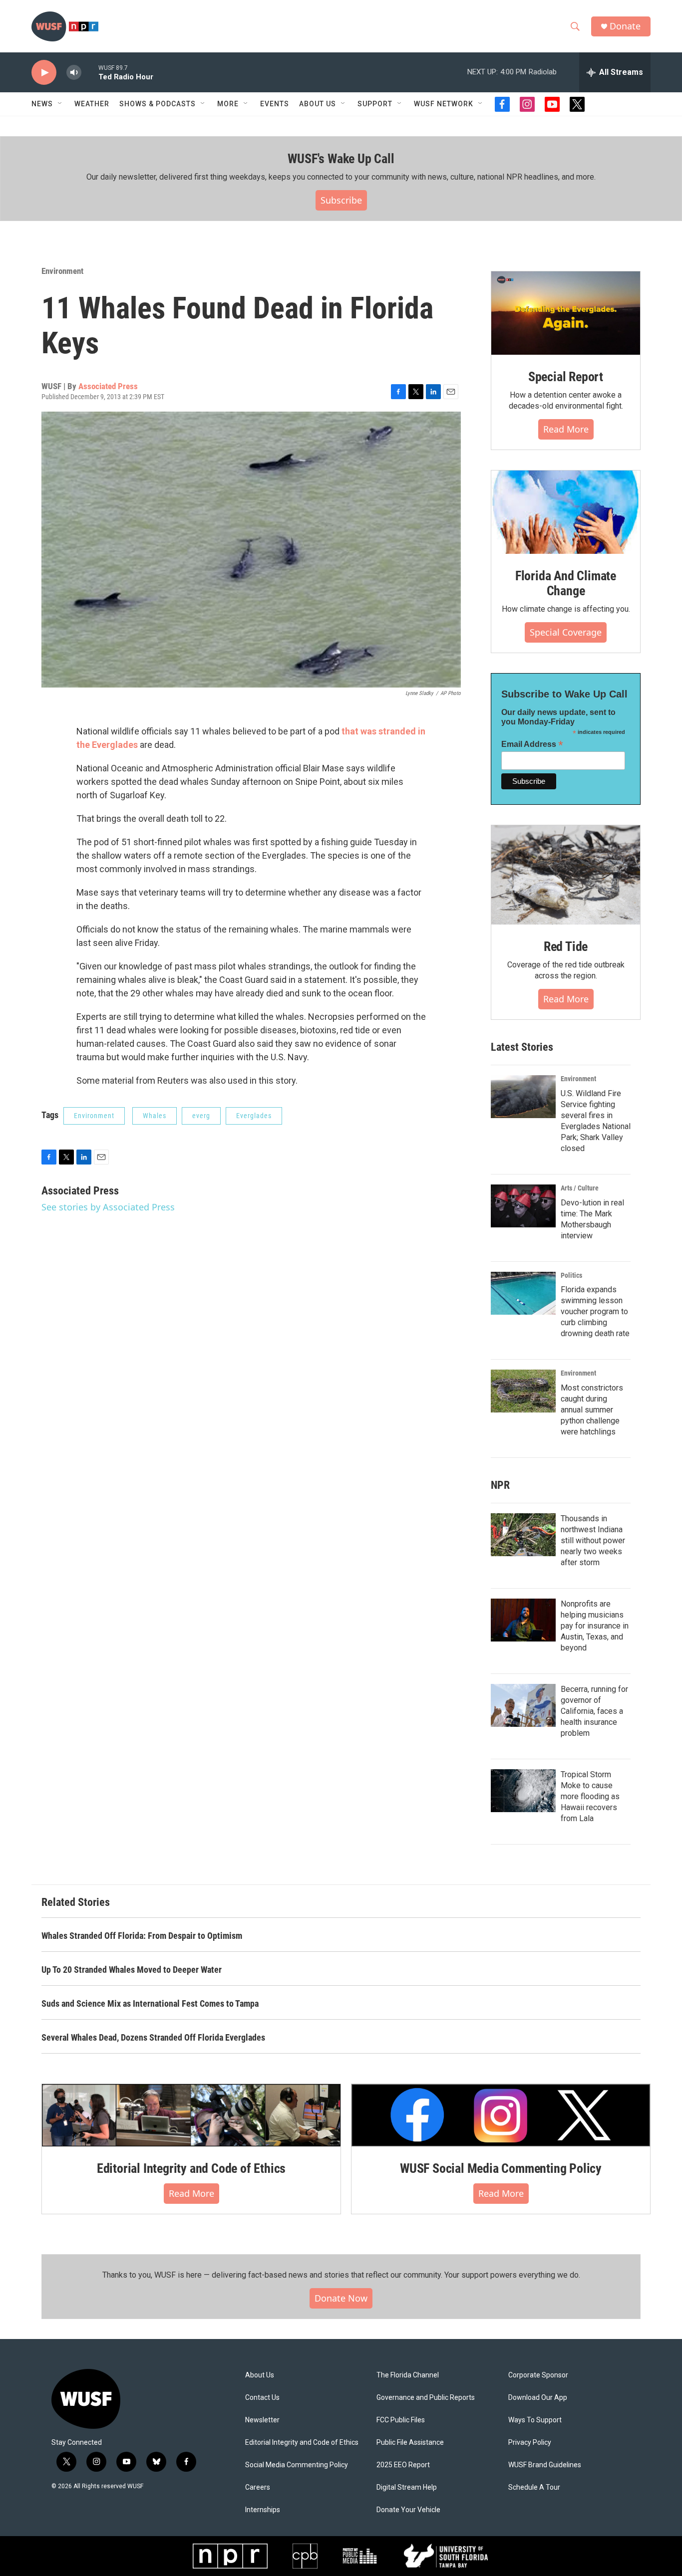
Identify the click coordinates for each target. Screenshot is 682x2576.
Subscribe (341, 200)
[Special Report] (566, 313)
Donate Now (341, 2298)
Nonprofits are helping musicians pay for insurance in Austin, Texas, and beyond (595, 1626)
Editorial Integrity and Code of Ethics (191, 2168)
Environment (62, 271)
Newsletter (262, 2420)
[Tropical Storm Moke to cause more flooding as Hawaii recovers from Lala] (523, 1791)
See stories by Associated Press (108, 1207)
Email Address (532, 744)
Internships (263, 2510)
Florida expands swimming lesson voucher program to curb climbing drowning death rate (595, 1311)
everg (201, 1116)
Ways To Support (535, 2420)
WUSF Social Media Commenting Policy (501, 2168)
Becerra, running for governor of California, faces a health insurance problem (594, 1711)
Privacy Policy (530, 2443)
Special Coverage (566, 632)
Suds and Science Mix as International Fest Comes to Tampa (150, 2003)
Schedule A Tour (534, 2487)
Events (275, 104)
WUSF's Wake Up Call (341, 159)
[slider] (90, 72)
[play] (44, 73)
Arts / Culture (580, 1188)
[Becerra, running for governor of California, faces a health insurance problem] (523, 1705)
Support (375, 104)
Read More (566, 429)
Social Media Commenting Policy (297, 2465)
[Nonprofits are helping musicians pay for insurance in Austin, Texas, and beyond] (523, 1620)
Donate (625, 26)
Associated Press (108, 386)
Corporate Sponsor (538, 2375)
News (42, 104)
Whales (155, 1116)
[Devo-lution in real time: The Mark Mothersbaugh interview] (523, 1206)
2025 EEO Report (403, 2465)
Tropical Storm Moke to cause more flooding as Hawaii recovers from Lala (590, 1796)
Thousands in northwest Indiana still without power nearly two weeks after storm (593, 1540)
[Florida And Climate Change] (566, 512)
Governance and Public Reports (426, 2398)
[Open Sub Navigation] (60, 104)
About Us (260, 2375)
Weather (92, 104)
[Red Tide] (566, 875)
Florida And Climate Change (566, 583)
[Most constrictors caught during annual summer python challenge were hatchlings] (523, 1391)
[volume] (74, 73)
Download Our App (538, 2398)
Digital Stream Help (407, 2487)
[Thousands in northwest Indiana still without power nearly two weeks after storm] (523, 1535)
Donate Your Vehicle (408, 2510)
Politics (571, 1275)
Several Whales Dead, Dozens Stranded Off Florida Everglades (153, 2037)
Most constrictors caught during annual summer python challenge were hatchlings (592, 1410)
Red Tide (566, 946)
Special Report (566, 377)
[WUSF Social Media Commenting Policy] (501, 2115)
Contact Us (262, 2398)
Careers (258, 2487)
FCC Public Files (401, 2420)
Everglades (254, 1116)
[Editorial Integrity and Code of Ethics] (191, 2115)
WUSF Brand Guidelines (545, 2465)
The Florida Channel (408, 2375)
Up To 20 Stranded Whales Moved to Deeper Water (132, 1970)
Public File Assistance (410, 2443)
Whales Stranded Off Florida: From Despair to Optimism (142, 1936)
